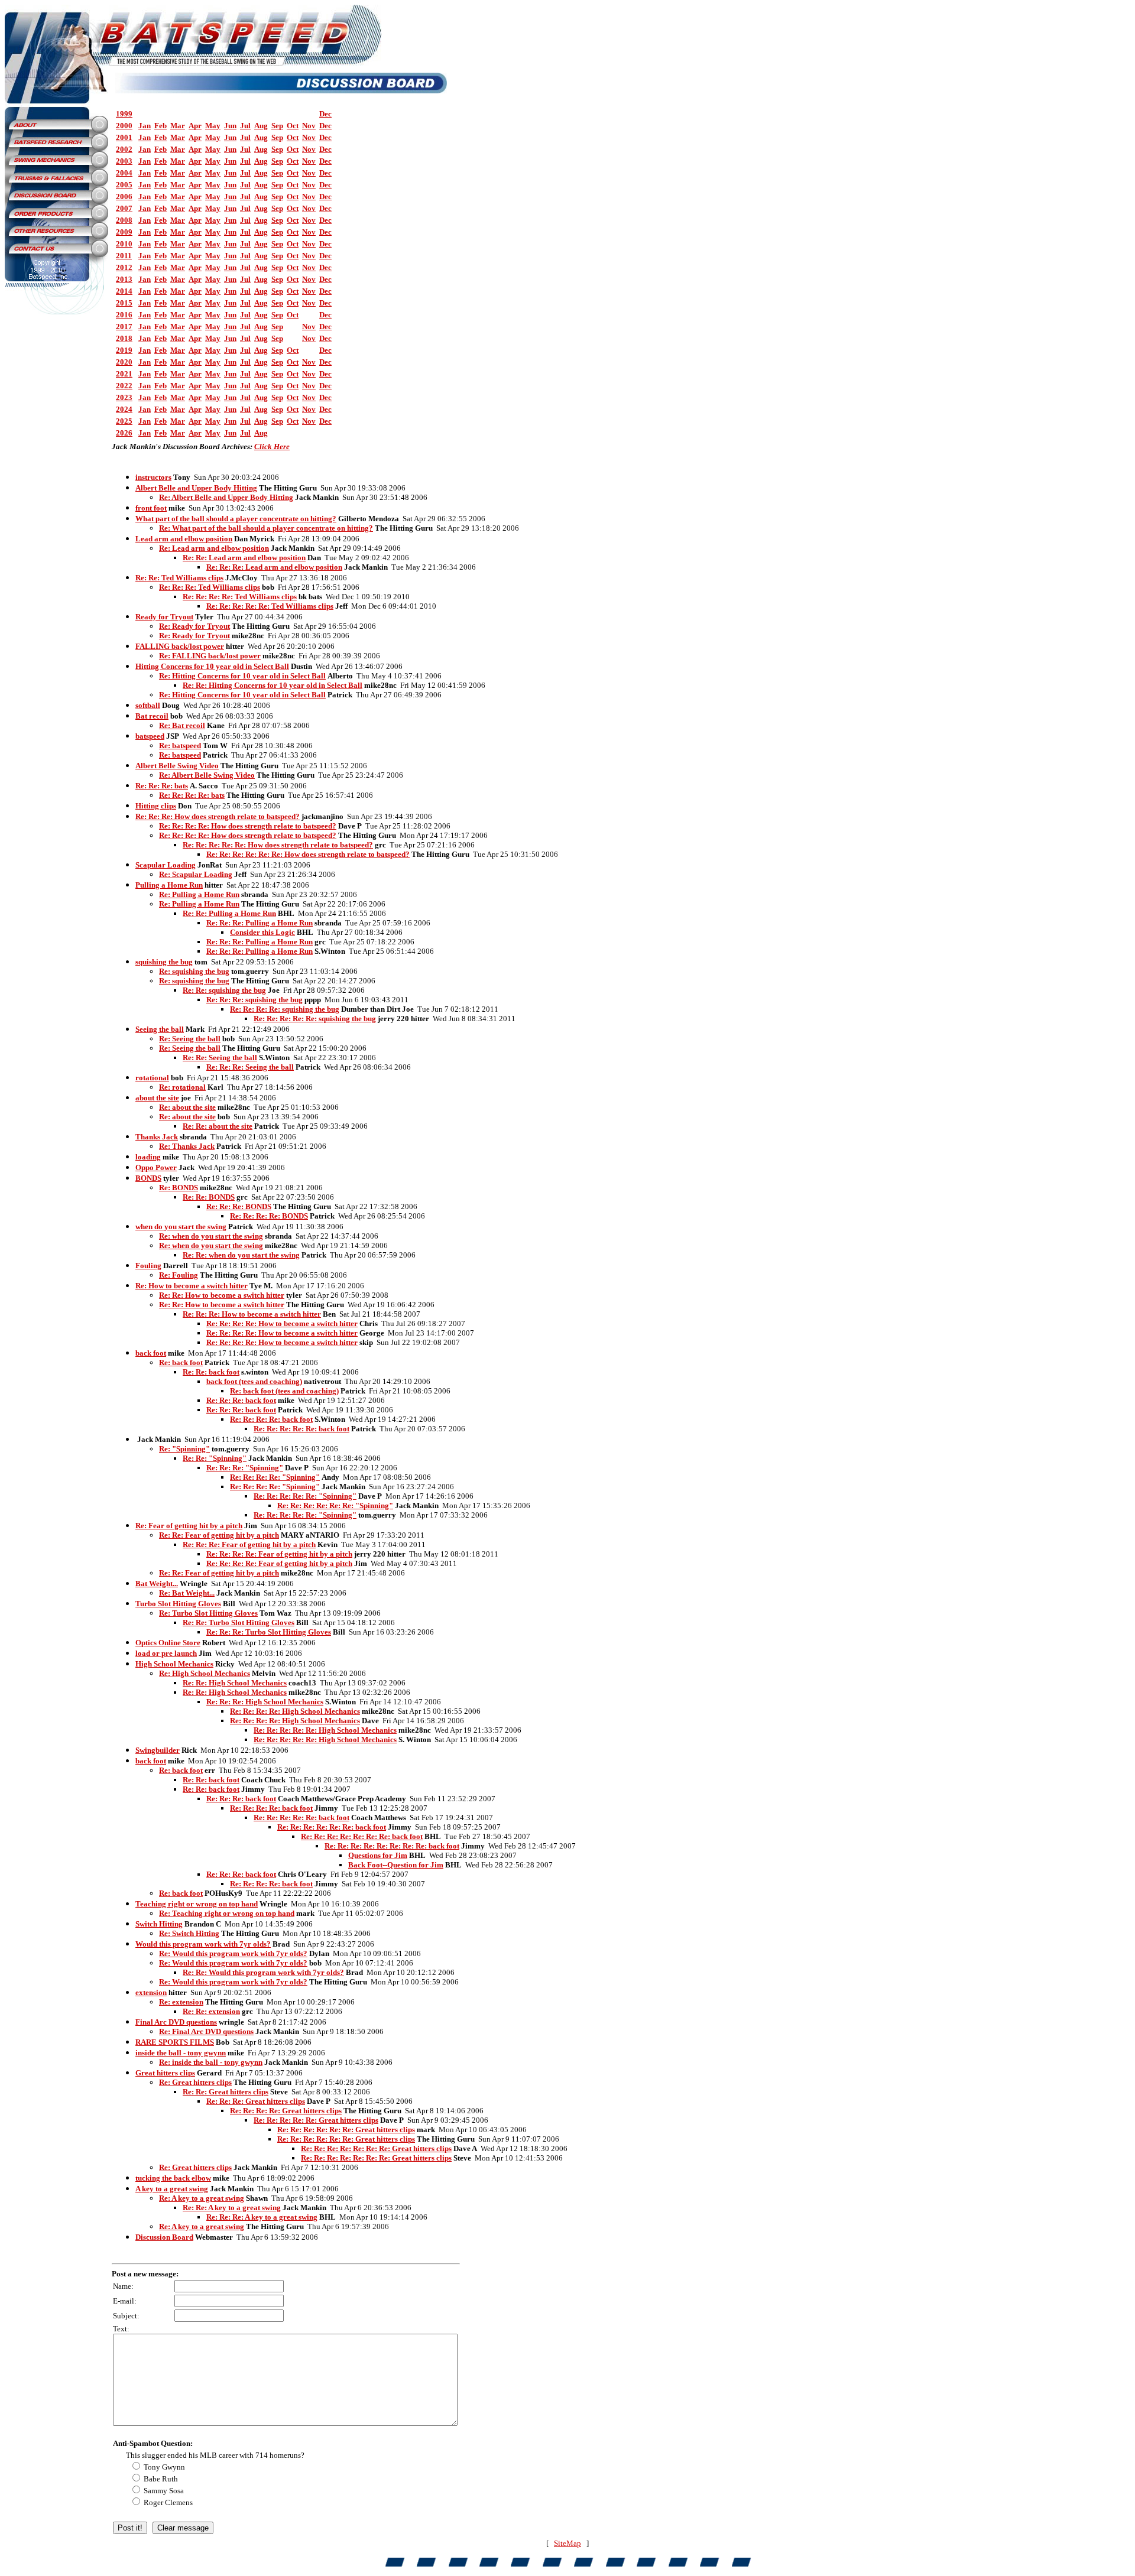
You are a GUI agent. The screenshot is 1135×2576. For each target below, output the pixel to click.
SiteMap (567, 2543)
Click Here (272, 446)
